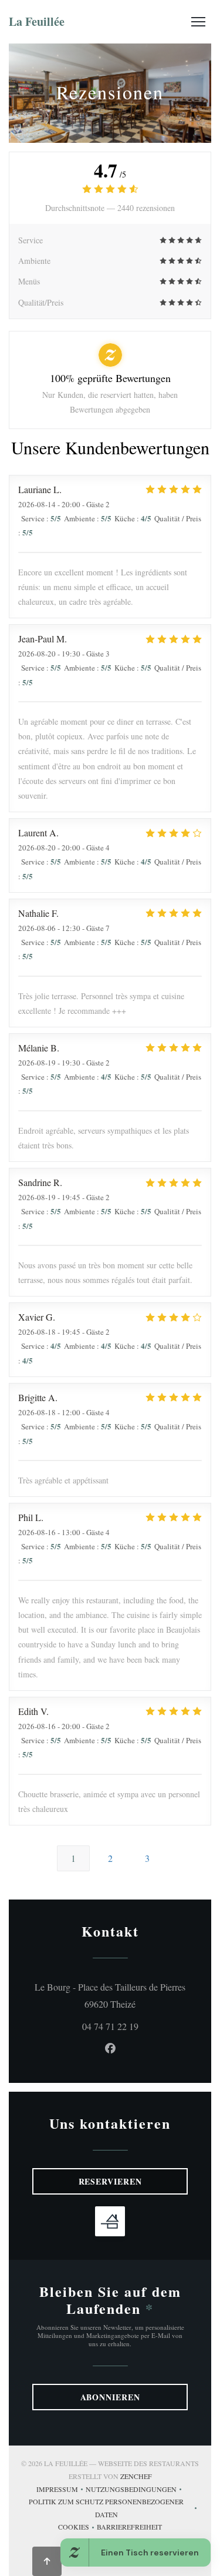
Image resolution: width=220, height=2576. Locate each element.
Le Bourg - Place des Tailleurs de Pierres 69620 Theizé (111, 1995)
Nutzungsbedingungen (135, 2490)
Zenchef (136, 2476)
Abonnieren (110, 2397)
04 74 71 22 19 (110, 2026)
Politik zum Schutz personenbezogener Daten (114, 2508)
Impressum (61, 2490)
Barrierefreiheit (129, 2528)
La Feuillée (37, 21)
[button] (198, 22)
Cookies (77, 2528)
